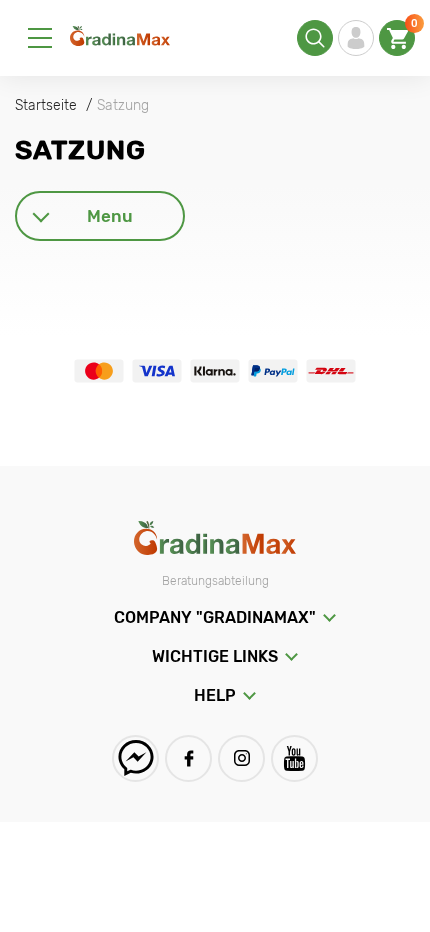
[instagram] (241, 758)
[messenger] (135, 758)
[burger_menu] (40, 38)
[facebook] (188, 758)
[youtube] (294, 758)
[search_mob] (315, 38)
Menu (110, 216)
